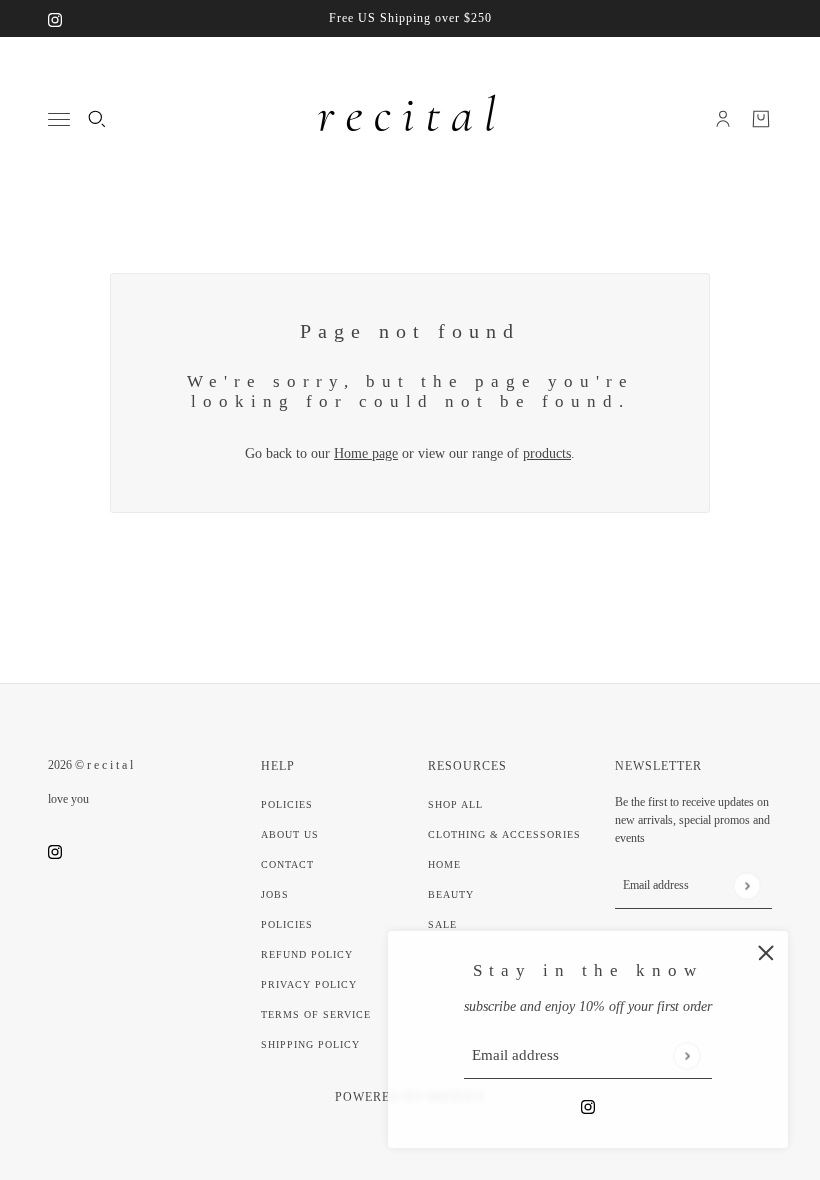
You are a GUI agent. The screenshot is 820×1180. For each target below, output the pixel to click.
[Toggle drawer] (59, 119)
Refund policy (307, 954)
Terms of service (316, 1014)
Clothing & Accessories (504, 834)
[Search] (97, 119)
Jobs (275, 894)
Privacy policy (309, 984)
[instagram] (55, 18)
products (547, 453)
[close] (766, 953)
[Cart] (761, 119)
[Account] (723, 119)
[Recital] (410, 119)
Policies (287, 804)
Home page (366, 453)
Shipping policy (310, 1044)
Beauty (451, 894)
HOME (444, 864)
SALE (442, 924)
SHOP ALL (455, 804)
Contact (287, 864)
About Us (290, 834)
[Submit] (686, 1055)
